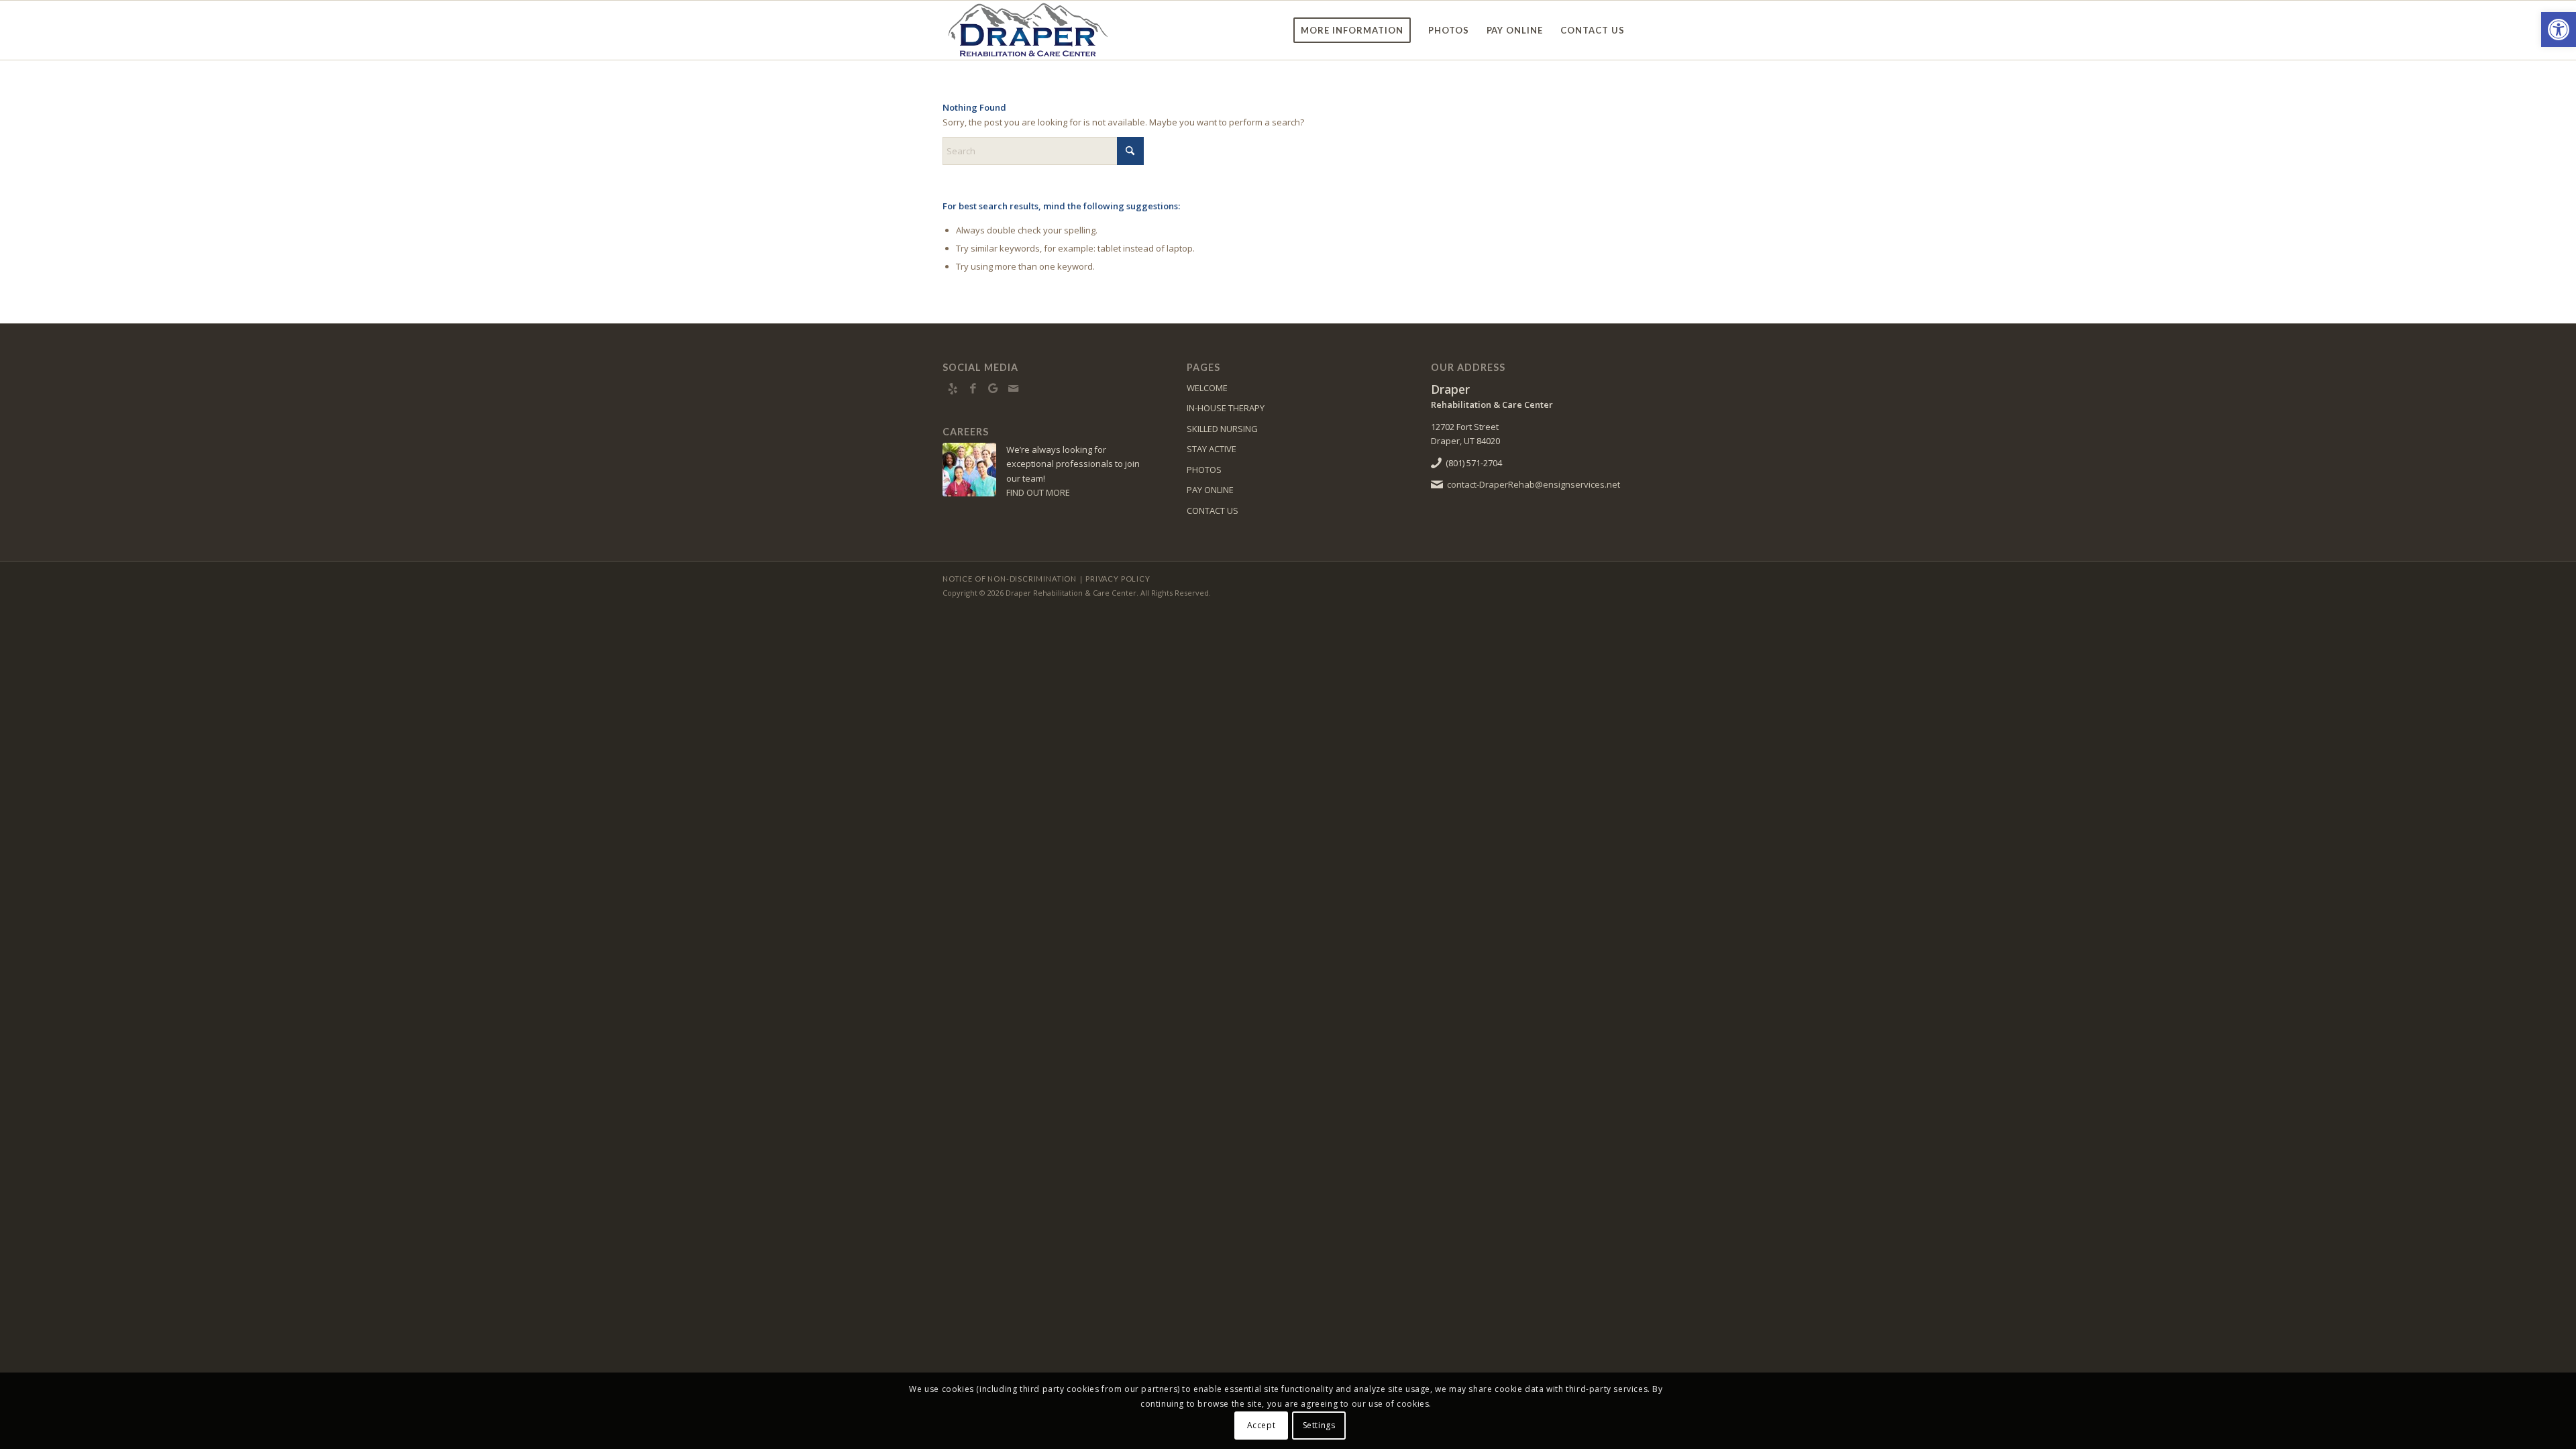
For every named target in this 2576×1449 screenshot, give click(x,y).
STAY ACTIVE (1212, 449)
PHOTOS (1204, 470)
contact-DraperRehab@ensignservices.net (1534, 484)
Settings (1319, 1425)
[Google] (993, 388)
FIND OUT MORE (1038, 492)
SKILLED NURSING (1222, 429)
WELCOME (1207, 388)
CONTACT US (1213, 511)
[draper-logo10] (1036, 30)
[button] (2559, 30)
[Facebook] (973, 388)
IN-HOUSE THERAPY (1226, 408)
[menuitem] (1352, 30)
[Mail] (1013, 388)
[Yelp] (953, 388)
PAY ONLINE (1210, 490)
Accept (1262, 1425)
